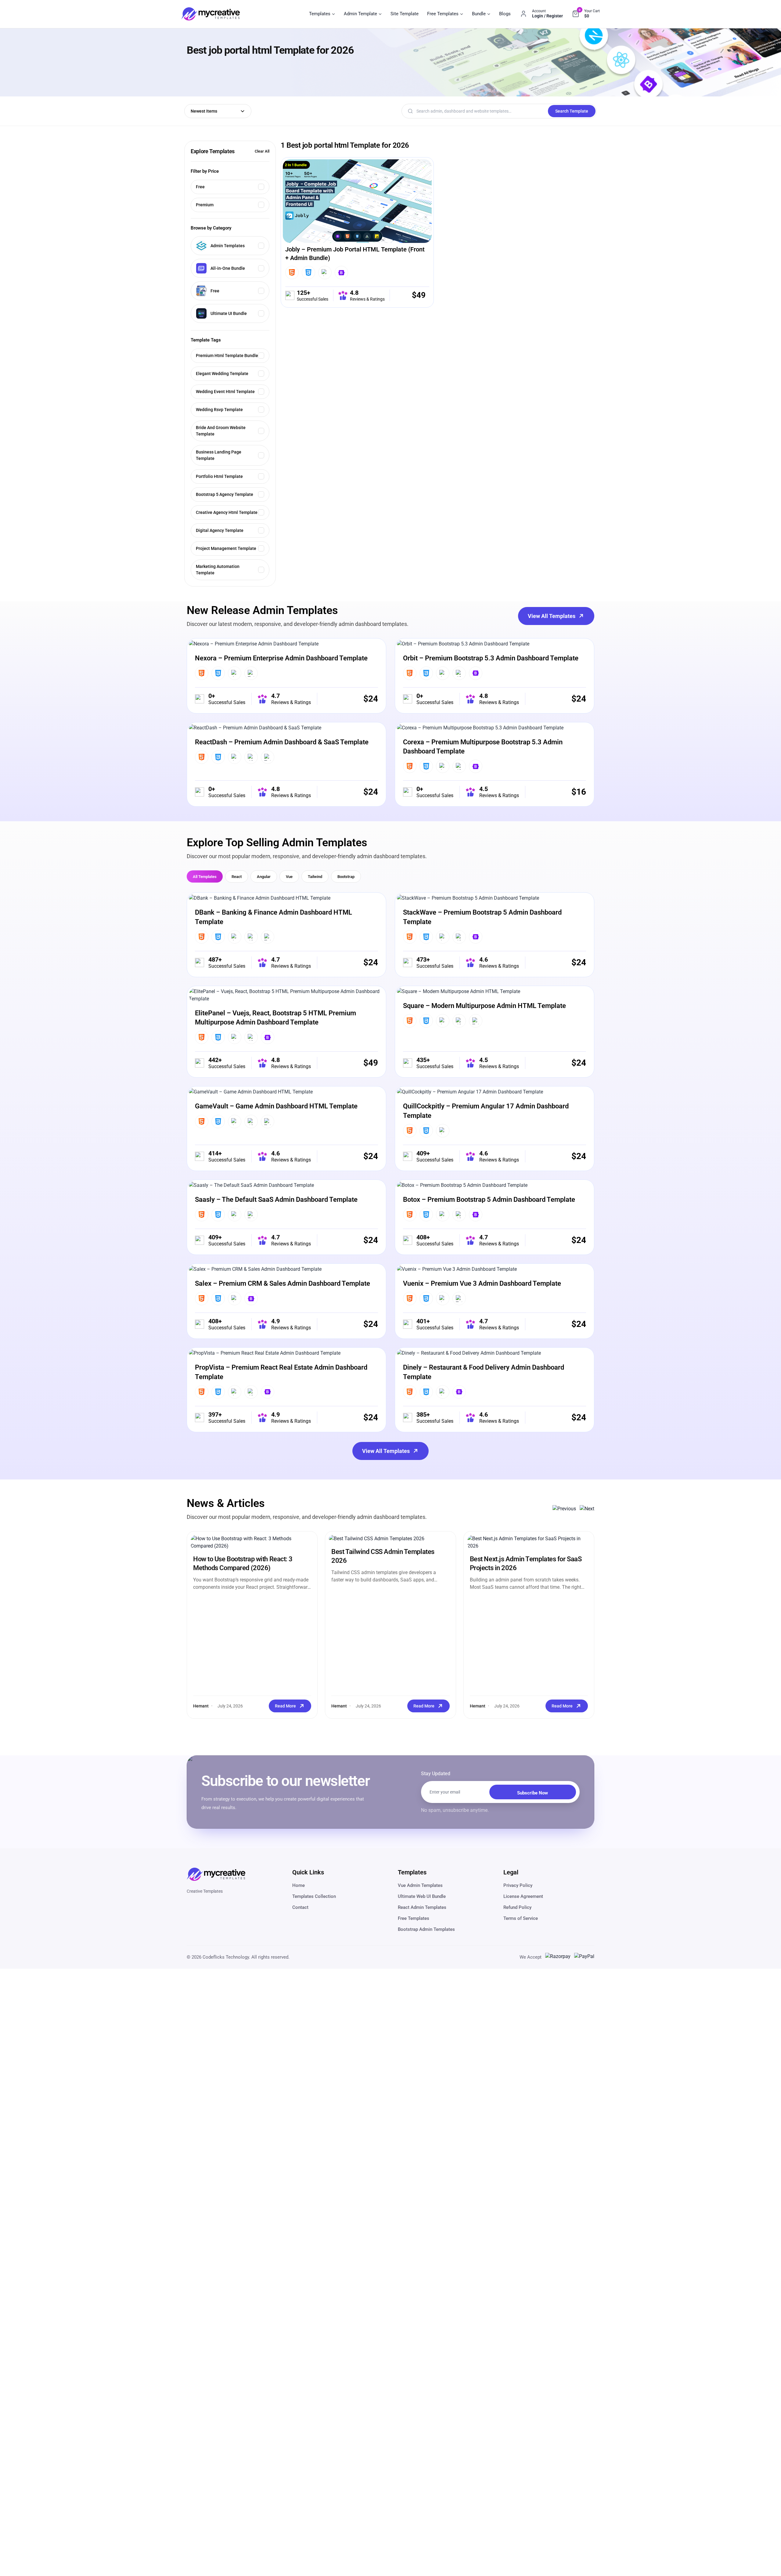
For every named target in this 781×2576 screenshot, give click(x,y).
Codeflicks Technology (226, 1957)
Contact (300, 1907)
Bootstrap (346, 877)
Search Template (572, 111)
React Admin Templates (422, 1907)
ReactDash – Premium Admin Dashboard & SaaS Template (282, 742)
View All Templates (552, 616)
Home (299, 1885)
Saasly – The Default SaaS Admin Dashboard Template (276, 1199)
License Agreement (523, 1896)
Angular (264, 877)
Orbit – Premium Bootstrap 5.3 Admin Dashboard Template (491, 658)
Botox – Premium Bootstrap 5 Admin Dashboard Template (489, 1199)
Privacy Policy (518, 1885)
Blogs (505, 14)
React (237, 877)
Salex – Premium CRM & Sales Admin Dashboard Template (283, 1283)
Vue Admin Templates (420, 1885)
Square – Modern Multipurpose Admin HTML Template (484, 1006)
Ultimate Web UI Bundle (422, 1896)
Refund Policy (517, 1907)
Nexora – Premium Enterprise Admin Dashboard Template (281, 658)
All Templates (205, 877)
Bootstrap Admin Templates (426, 1929)
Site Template (405, 14)
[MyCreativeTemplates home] (216, 1874)
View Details (334, 207)
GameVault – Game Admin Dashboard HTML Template (276, 1106)
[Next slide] (587, 1509)
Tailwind (315, 877)
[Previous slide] (564, 1509)
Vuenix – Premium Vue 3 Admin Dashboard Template (482, 1283)
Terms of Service (521, 1918)
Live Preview (380, 207)
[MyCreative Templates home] (211, 14)
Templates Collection (314, 1896)
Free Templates (414, 1918)
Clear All (262, 151)
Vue (289, 877)
